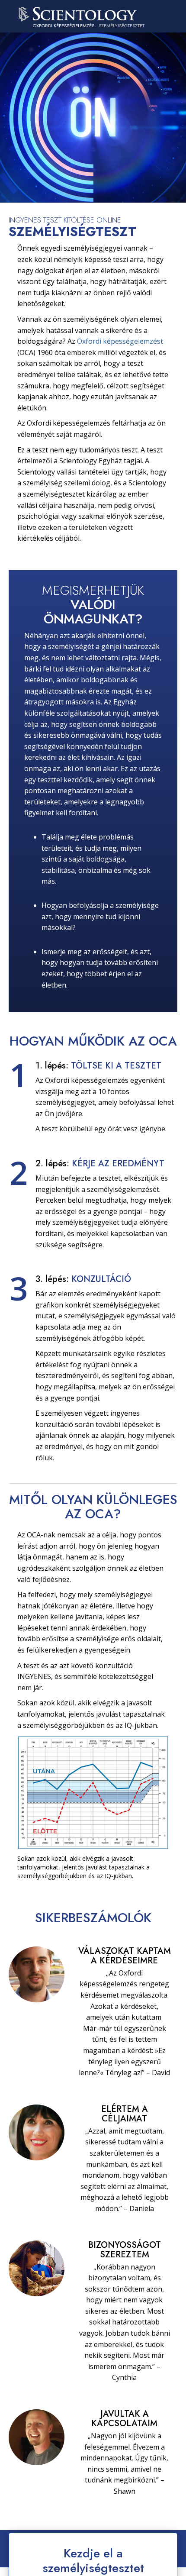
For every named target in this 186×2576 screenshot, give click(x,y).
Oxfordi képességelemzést (120, 341)
